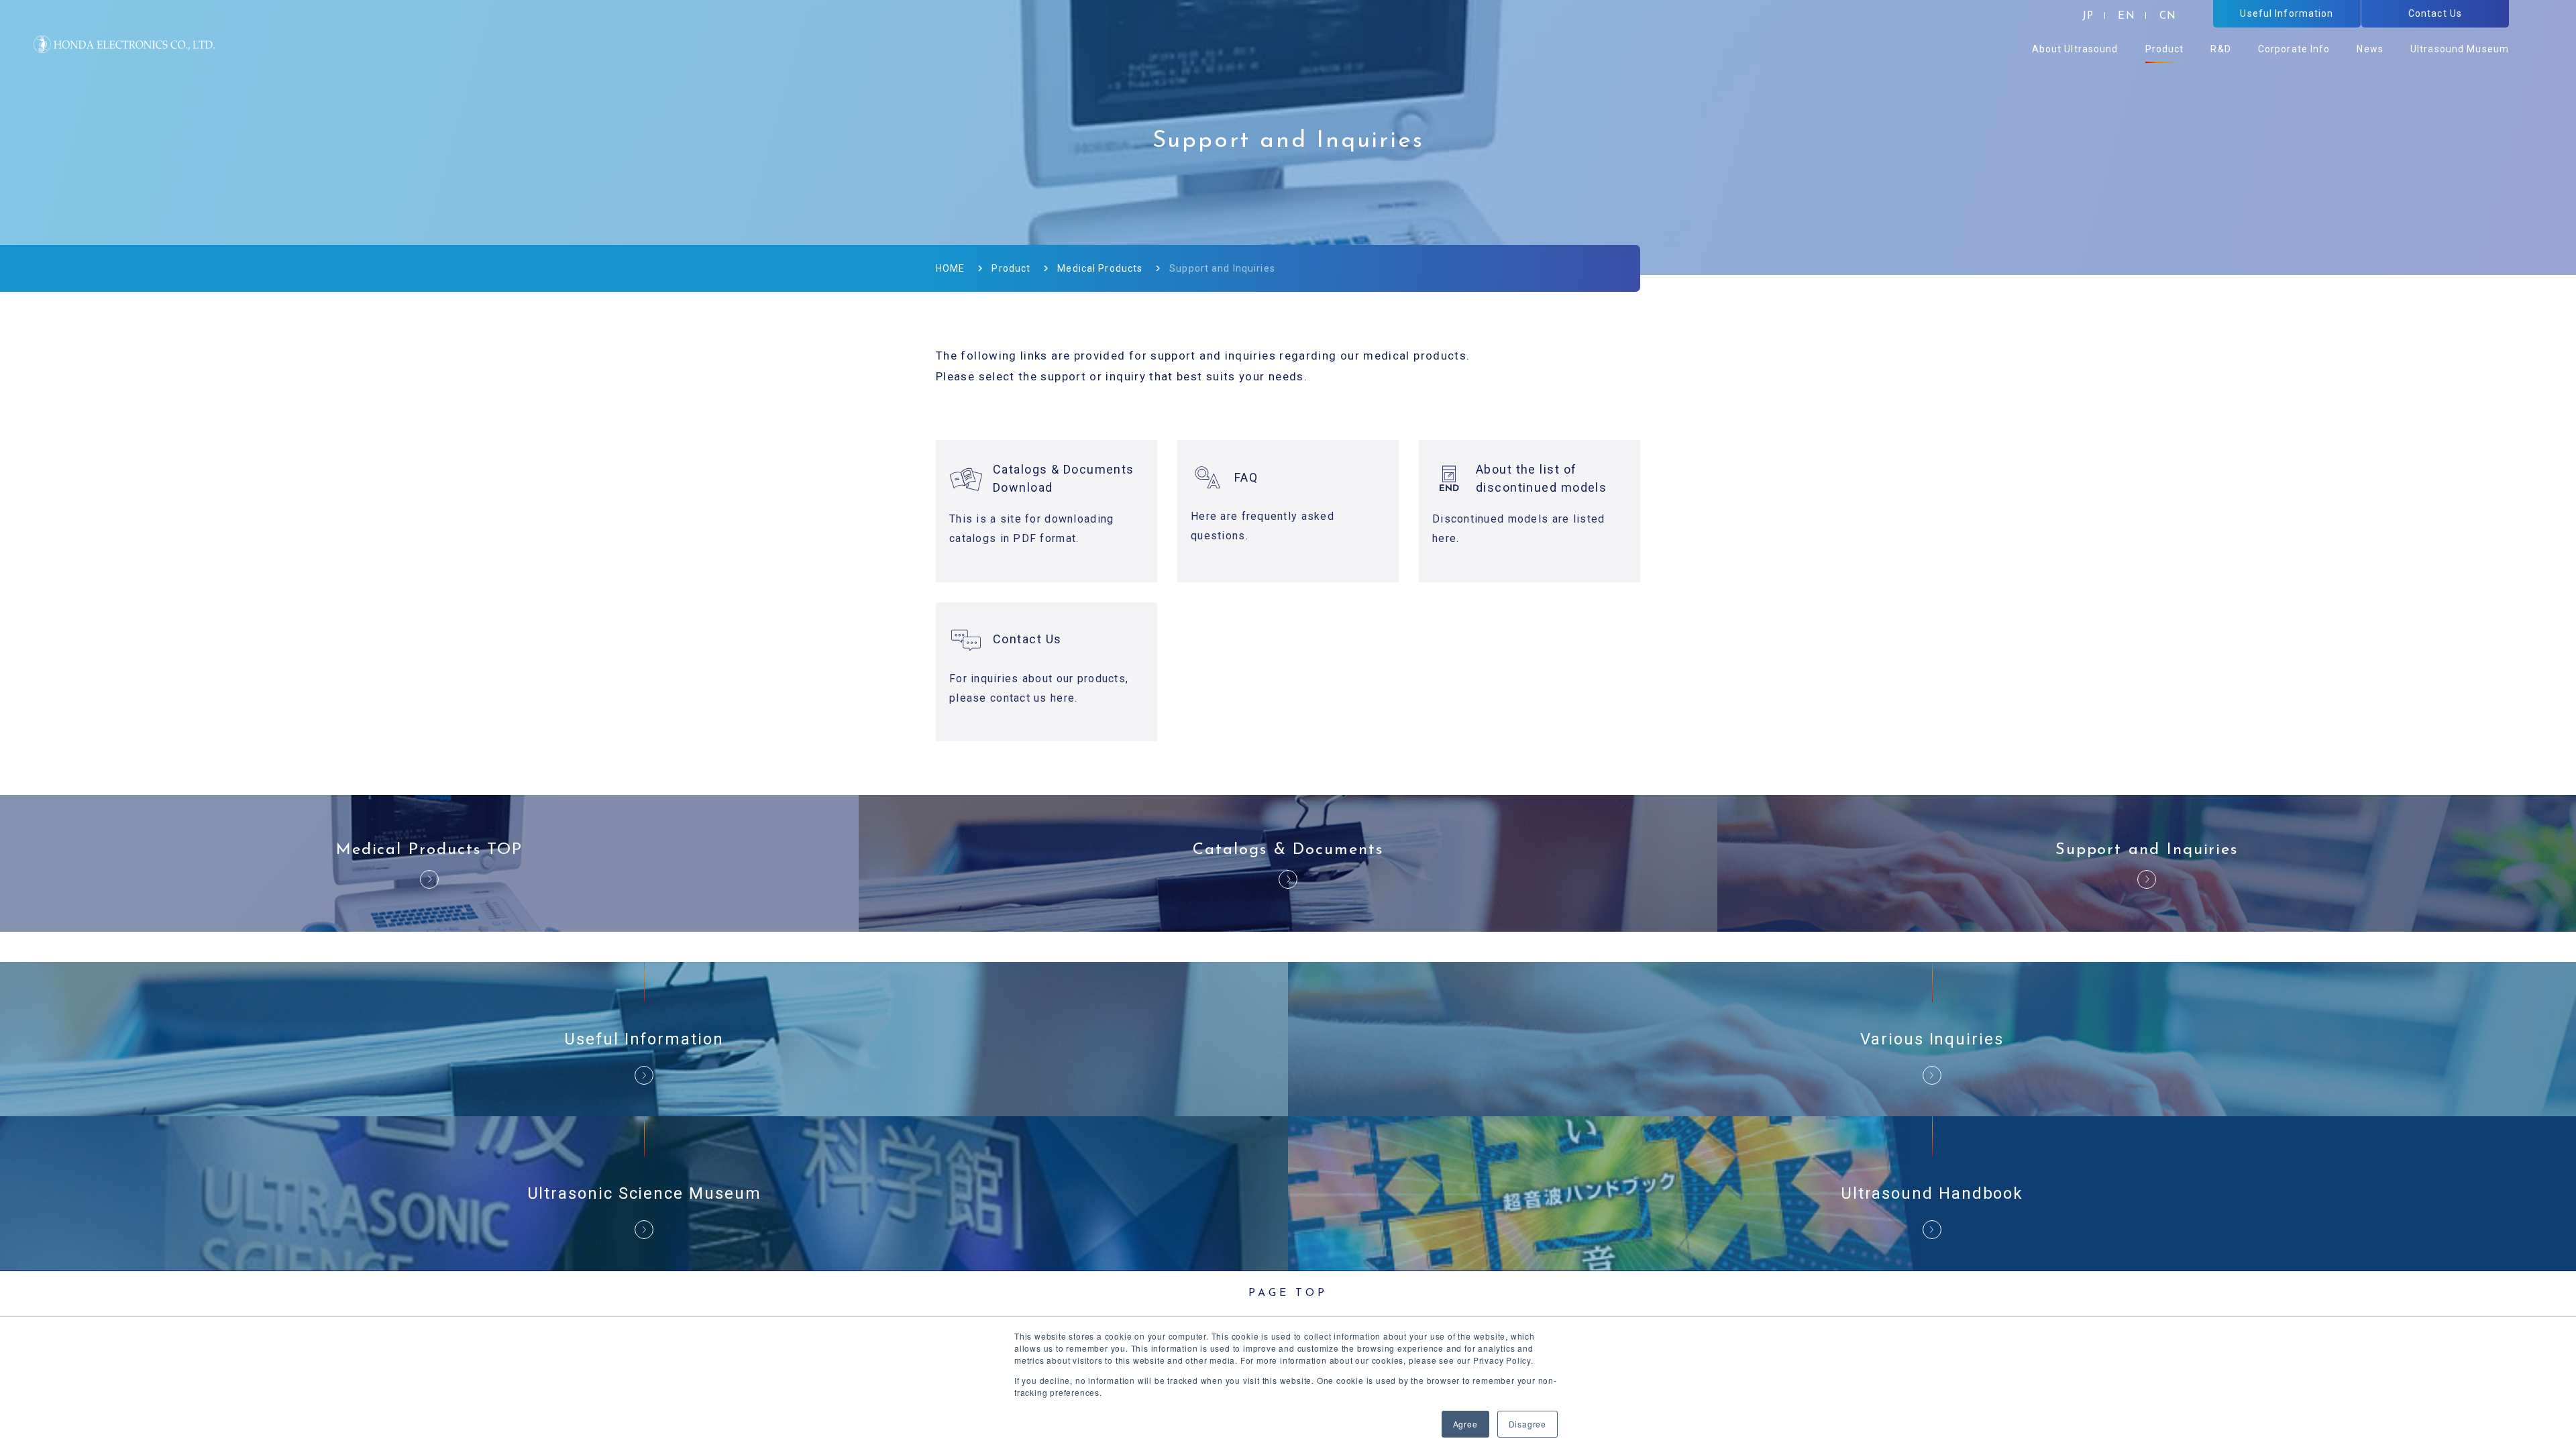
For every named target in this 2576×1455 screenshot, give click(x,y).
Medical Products (1100, 268)
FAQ (1246, 477)
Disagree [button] (1527, 1424)
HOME (950, 268)
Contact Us (1027, 639)
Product (1011, 268)
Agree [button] (1465, 1424)
